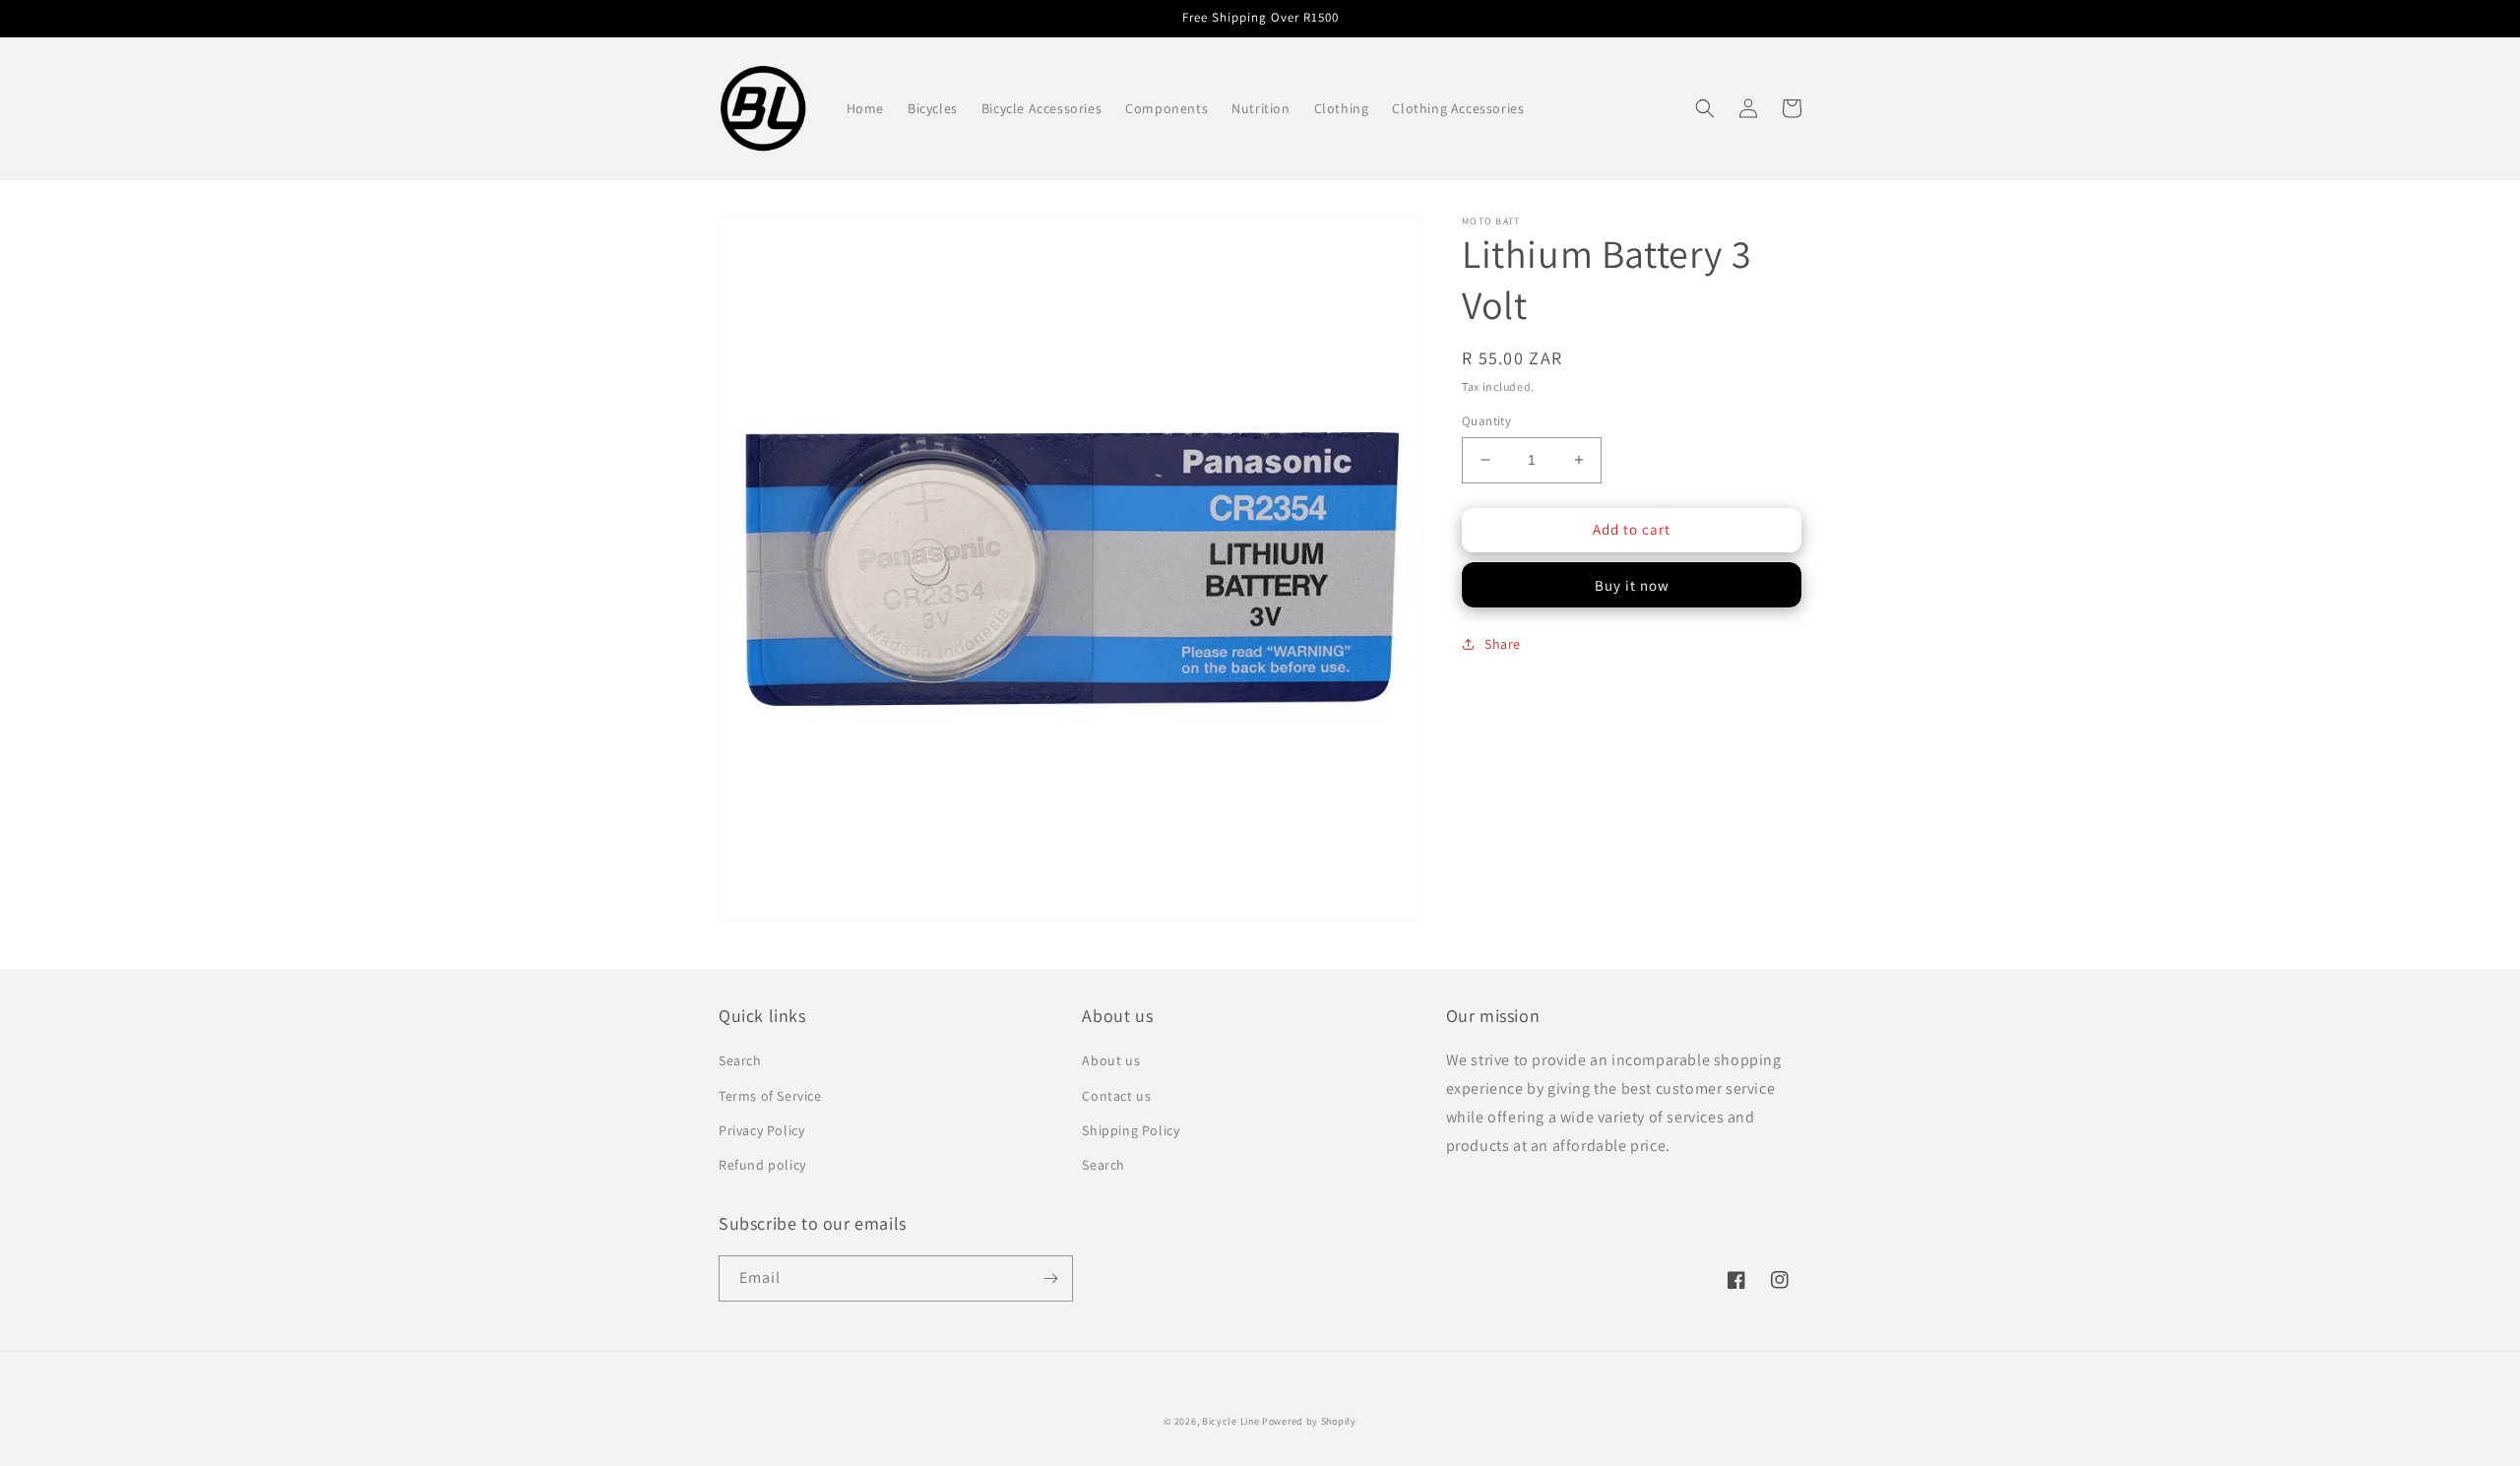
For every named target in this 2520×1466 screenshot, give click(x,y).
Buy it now (1632, 585)
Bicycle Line (1230, 1421)
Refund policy (762, 1165)
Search (740, 1060)
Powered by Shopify (1309, 1421)
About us (1111, 1060)
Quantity (1486, 421)
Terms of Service (770, 1096)
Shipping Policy (1131, 1130)
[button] (1705, 108)
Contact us (1116, 1096)
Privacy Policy (761, 1130)
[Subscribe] (1050, 1278)
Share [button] (1503, 644)
